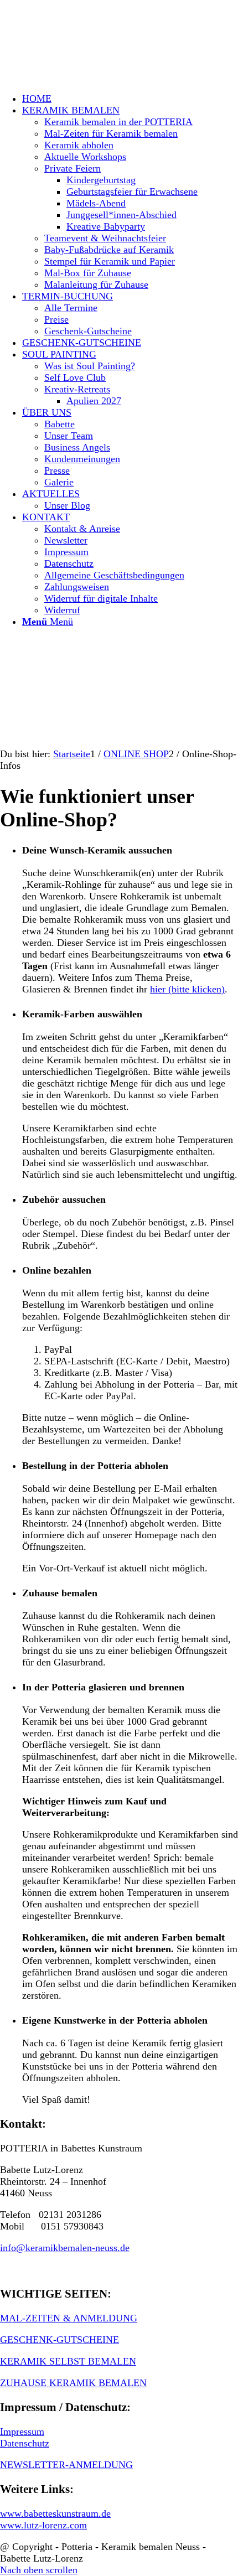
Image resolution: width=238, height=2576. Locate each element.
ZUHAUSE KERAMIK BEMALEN (73, 2383)
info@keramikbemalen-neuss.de (65, 2248)
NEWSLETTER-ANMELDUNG (66, 2465)
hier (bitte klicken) (187, 989)
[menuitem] (130, 99)
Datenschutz (25, 2443)
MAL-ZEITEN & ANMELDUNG (69, 2318)
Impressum (22, 2432)
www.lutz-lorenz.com (43, 2525)
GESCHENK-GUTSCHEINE (59, 2340)
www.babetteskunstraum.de (55, 2513)
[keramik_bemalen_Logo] (83, 52)
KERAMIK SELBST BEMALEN (68, 2361)
